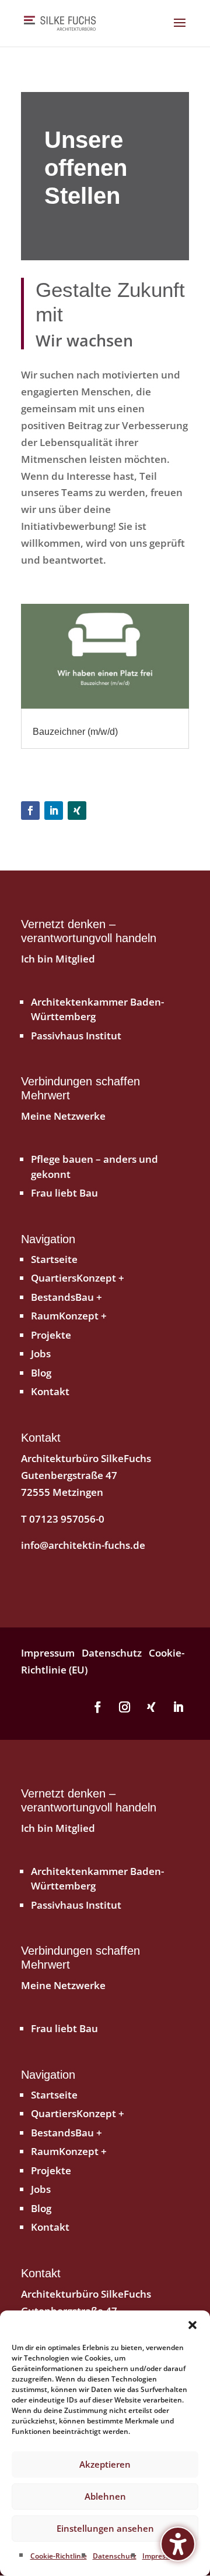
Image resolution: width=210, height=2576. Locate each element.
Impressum (161, 2556)
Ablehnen (105, 2496)
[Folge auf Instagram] (124, 1707)
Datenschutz (115, 2556)
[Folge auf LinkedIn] (54, 811)
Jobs (41, 1354)
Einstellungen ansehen (105, 2528)
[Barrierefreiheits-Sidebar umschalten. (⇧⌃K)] (178, 2544)
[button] (192, 2325)
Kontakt (50, 1391)
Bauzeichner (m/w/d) (75, 732)
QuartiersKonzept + (78, 1278)
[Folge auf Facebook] (30, 811)
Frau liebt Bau (64, 1193)
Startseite (54, 1259)
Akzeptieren (105, 2464)
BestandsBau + (66, 1297)
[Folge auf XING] (77, 811)
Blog (41, 1373)
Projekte (51, 1335)
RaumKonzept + (69, 1316)
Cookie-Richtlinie (59, 2556)
